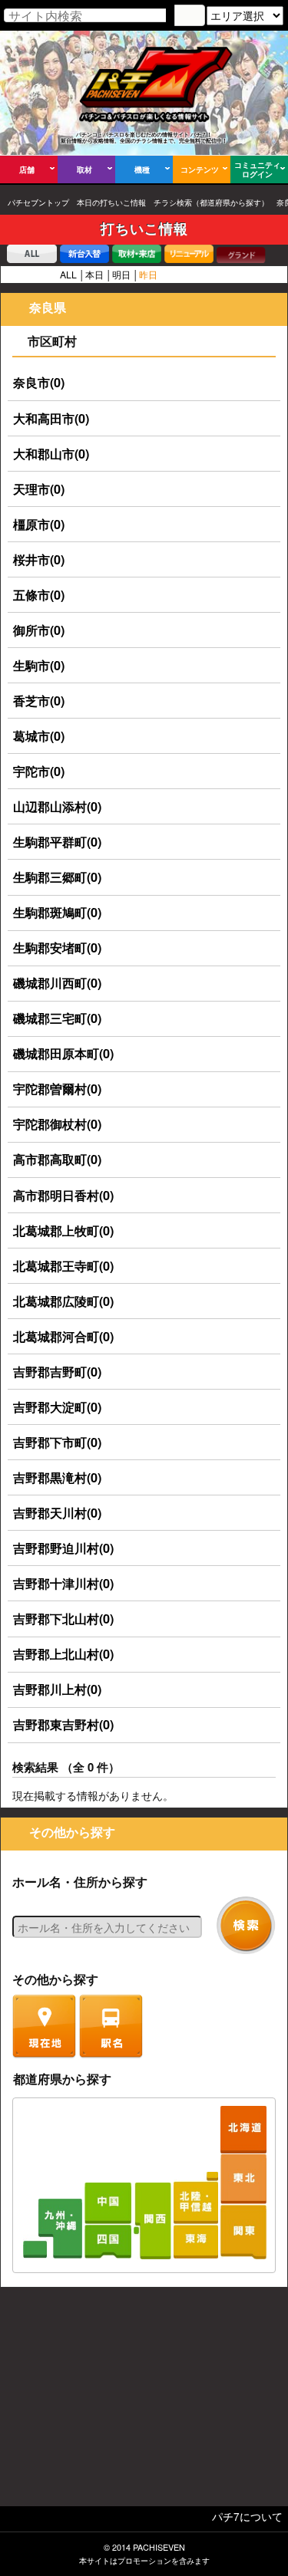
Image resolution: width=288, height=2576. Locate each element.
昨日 (148, 274)
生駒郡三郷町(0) (57, 877)
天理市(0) (39, 489)
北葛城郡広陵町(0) (63, 1301)
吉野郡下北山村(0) (63, 1619)
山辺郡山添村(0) (57, 806)
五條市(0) (39, 595)
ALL (68, 274)
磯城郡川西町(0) (57, 983)
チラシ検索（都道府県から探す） (211, 202)
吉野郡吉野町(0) (57, 1372)
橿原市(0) (39, 524)
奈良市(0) (39, 382)
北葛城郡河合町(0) (63, 1336)
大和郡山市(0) (51, 454)
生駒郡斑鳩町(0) (57, 912)
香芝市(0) (39, 701)
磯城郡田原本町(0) (63, 1053)
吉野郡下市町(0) (57, 1442)
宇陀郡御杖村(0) (57, 1124)
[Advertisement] (144, 2400)
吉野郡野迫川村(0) (63, 1548)
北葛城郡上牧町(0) (63, 1230)
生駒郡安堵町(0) (57, 947)
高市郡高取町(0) (57, 1159)
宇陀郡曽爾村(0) (57, 1089)
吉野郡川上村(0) (57, 1689)
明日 (121, 274)
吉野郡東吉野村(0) (63, 1724)
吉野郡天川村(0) (57, 1513)
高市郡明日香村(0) (63, 1195)
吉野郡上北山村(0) (63, 1654)
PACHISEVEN (159, 2547)
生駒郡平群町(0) (57, 842)
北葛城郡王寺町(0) (63, 1266)
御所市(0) (39, 630)
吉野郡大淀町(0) (57, 1407)
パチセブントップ (38, 202)
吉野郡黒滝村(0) (57, 1477)
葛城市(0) (39, 736)
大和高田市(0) (51, 418)
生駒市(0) (39, 665)
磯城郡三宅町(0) (57, 1018)
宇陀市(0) (39, 771)
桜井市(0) (39, 559)
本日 (94, 274)
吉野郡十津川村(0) (63, 1583)
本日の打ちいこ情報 (111, 202)
